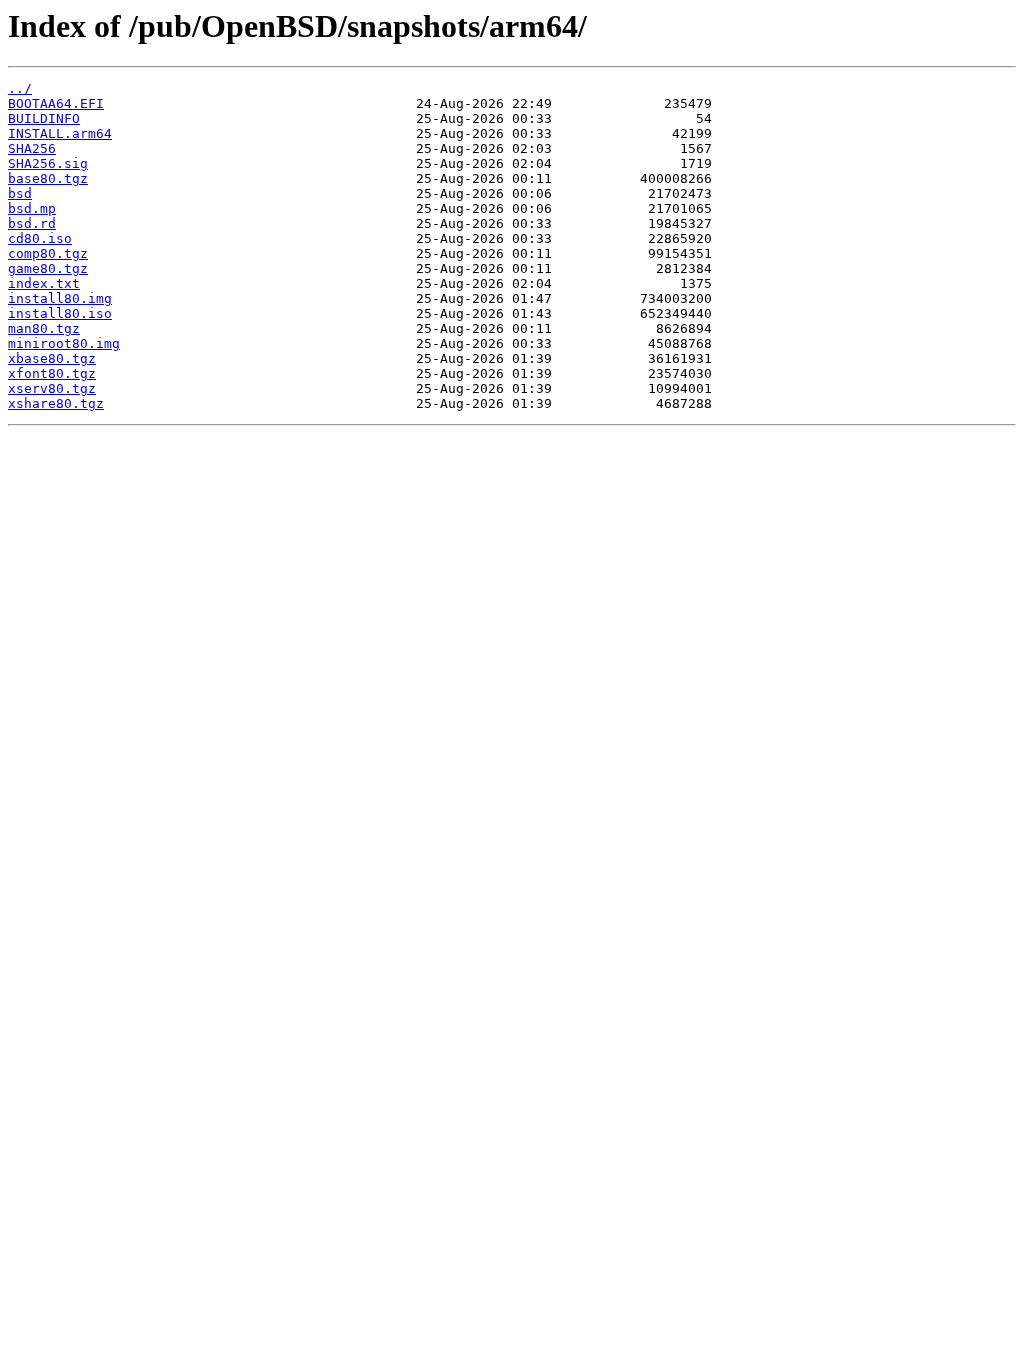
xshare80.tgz (56, 403)
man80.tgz (44, 328)
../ (20, 88)
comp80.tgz (48, 253)
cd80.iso (40, 238)
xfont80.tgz (52, 373)
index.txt (44, 283)
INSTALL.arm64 (60, 133)
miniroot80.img (64, 343)
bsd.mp (32, 208)
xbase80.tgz (52, 358)
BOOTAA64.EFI (56, 103)
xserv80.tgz (52, 388)
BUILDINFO (44, 118)
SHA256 (32, 148)
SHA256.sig (48, 163)
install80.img (60, 298)
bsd (20, 193)
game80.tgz (48, 268)
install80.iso (60, 313)
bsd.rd (32, 223)
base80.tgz (48, 178)
